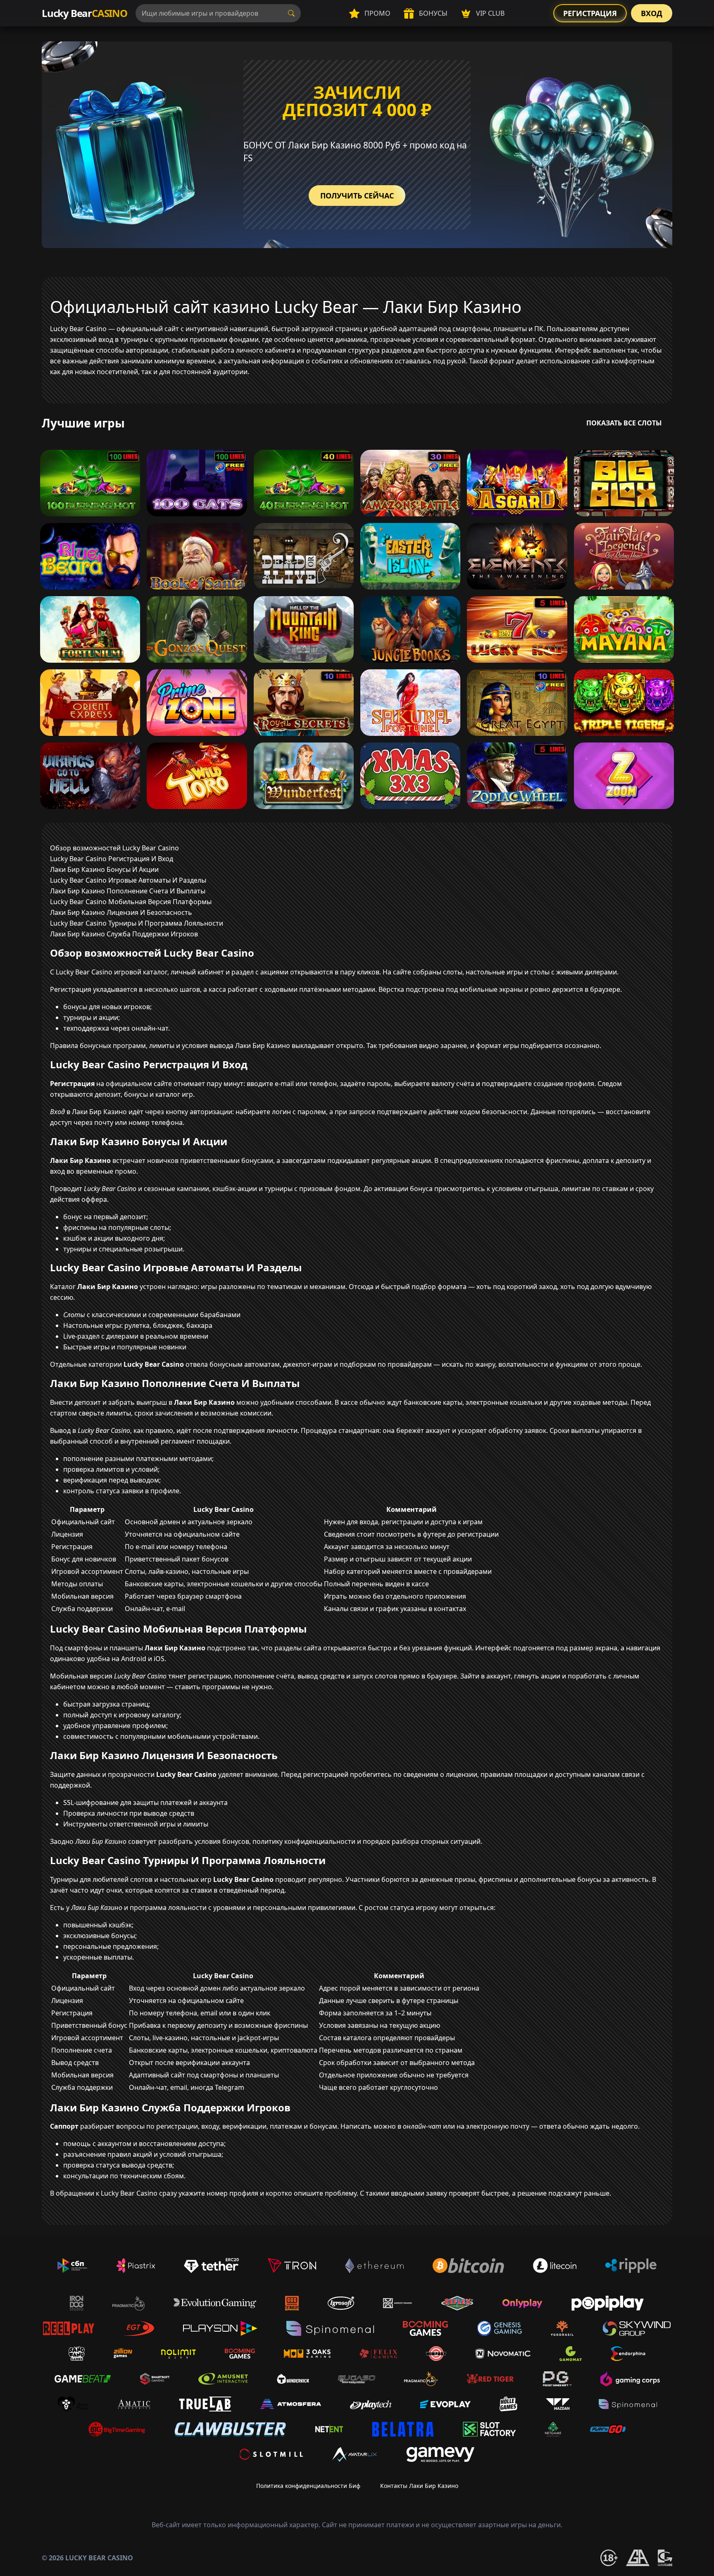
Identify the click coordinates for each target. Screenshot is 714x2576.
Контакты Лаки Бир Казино (419, 2486)
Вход (652, 13)
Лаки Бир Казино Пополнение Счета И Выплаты (128, 891)
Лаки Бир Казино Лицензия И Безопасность (121, 912)
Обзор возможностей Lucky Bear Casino (114, 848)
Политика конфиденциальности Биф (308, 2486)
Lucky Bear (84, 13)
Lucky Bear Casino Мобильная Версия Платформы (131, 902)
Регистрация (590, 13)
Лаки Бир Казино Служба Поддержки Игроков (124, 934)
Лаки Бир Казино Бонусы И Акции (104, 869)
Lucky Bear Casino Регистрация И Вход (112, 859)
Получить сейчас (357, 196)
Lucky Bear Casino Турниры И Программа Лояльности (137, 923)
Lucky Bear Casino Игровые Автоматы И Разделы (128, 880)
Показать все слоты (624, 423)
